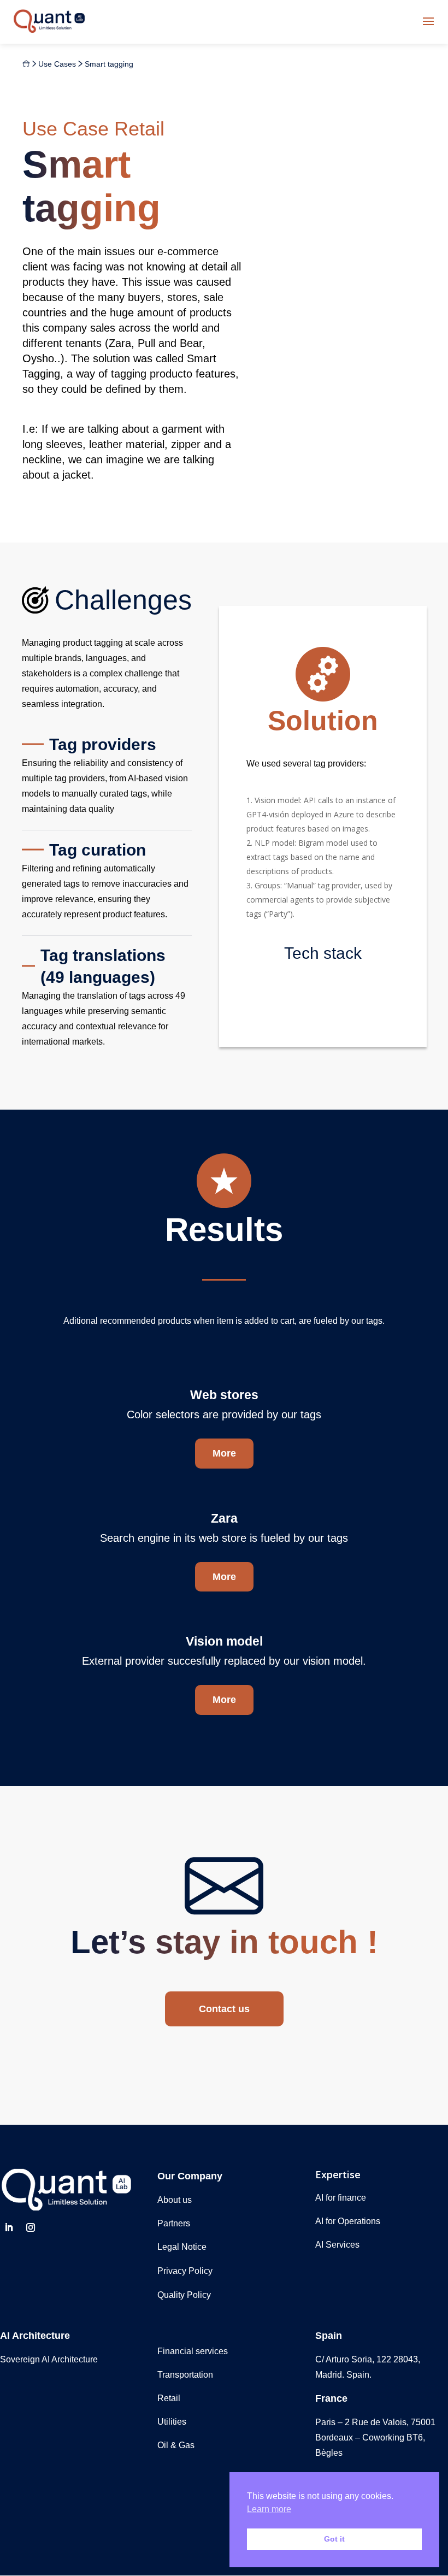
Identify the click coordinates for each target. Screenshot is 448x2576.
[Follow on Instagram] (31, 2227)
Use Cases (57, 64)
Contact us (224, 2009)
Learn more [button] (269, 2509)
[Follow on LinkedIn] (9, 2227)
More (224, 1453)
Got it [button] (334, 2539)
